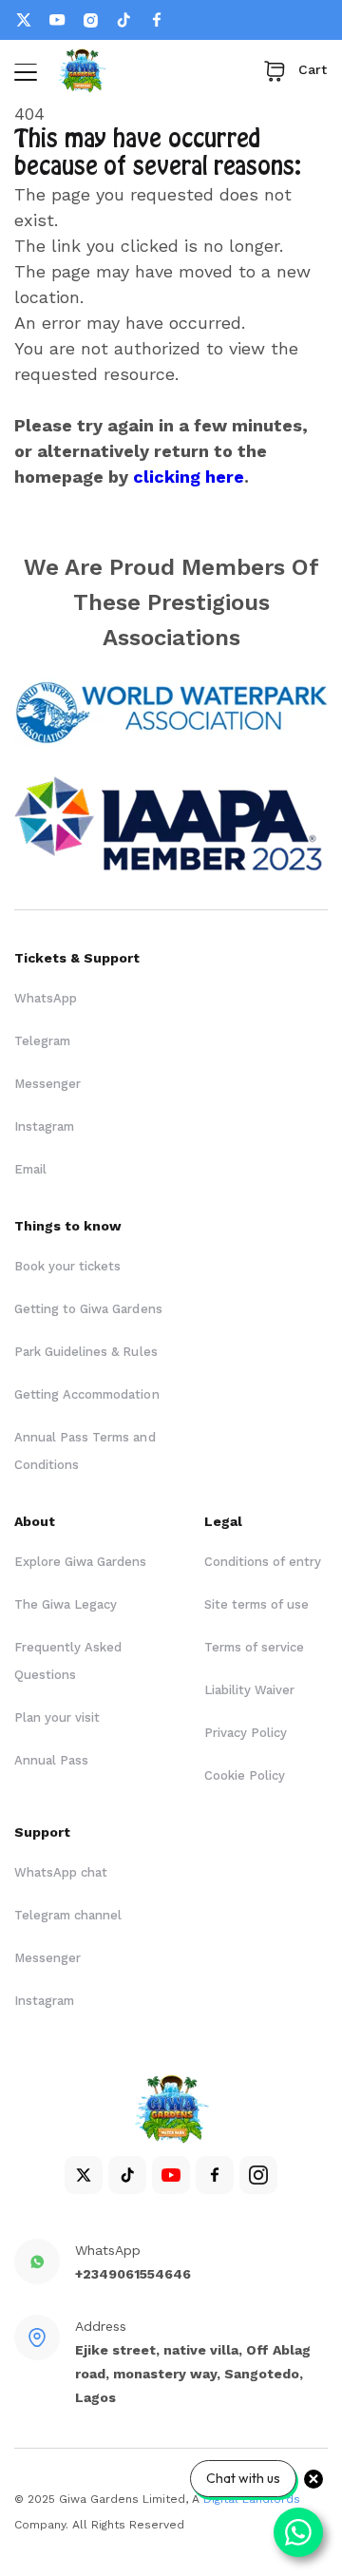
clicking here (189, 477)
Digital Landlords (252, 2499)
